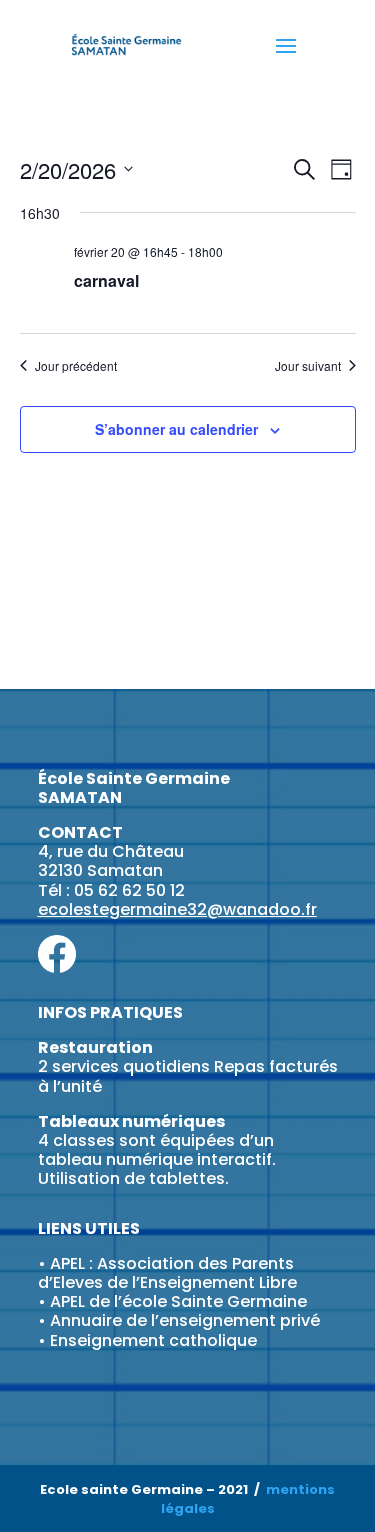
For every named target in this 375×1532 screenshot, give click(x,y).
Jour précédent (76, 366)
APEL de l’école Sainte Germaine (178, 1301)
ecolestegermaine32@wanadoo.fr (177, 909)
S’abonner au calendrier (176, 429)
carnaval (106, 280)
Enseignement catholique (153, 1340)
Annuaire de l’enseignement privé (185, 1320)
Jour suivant (308, 366)
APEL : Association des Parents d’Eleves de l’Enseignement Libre (167, 1273)
